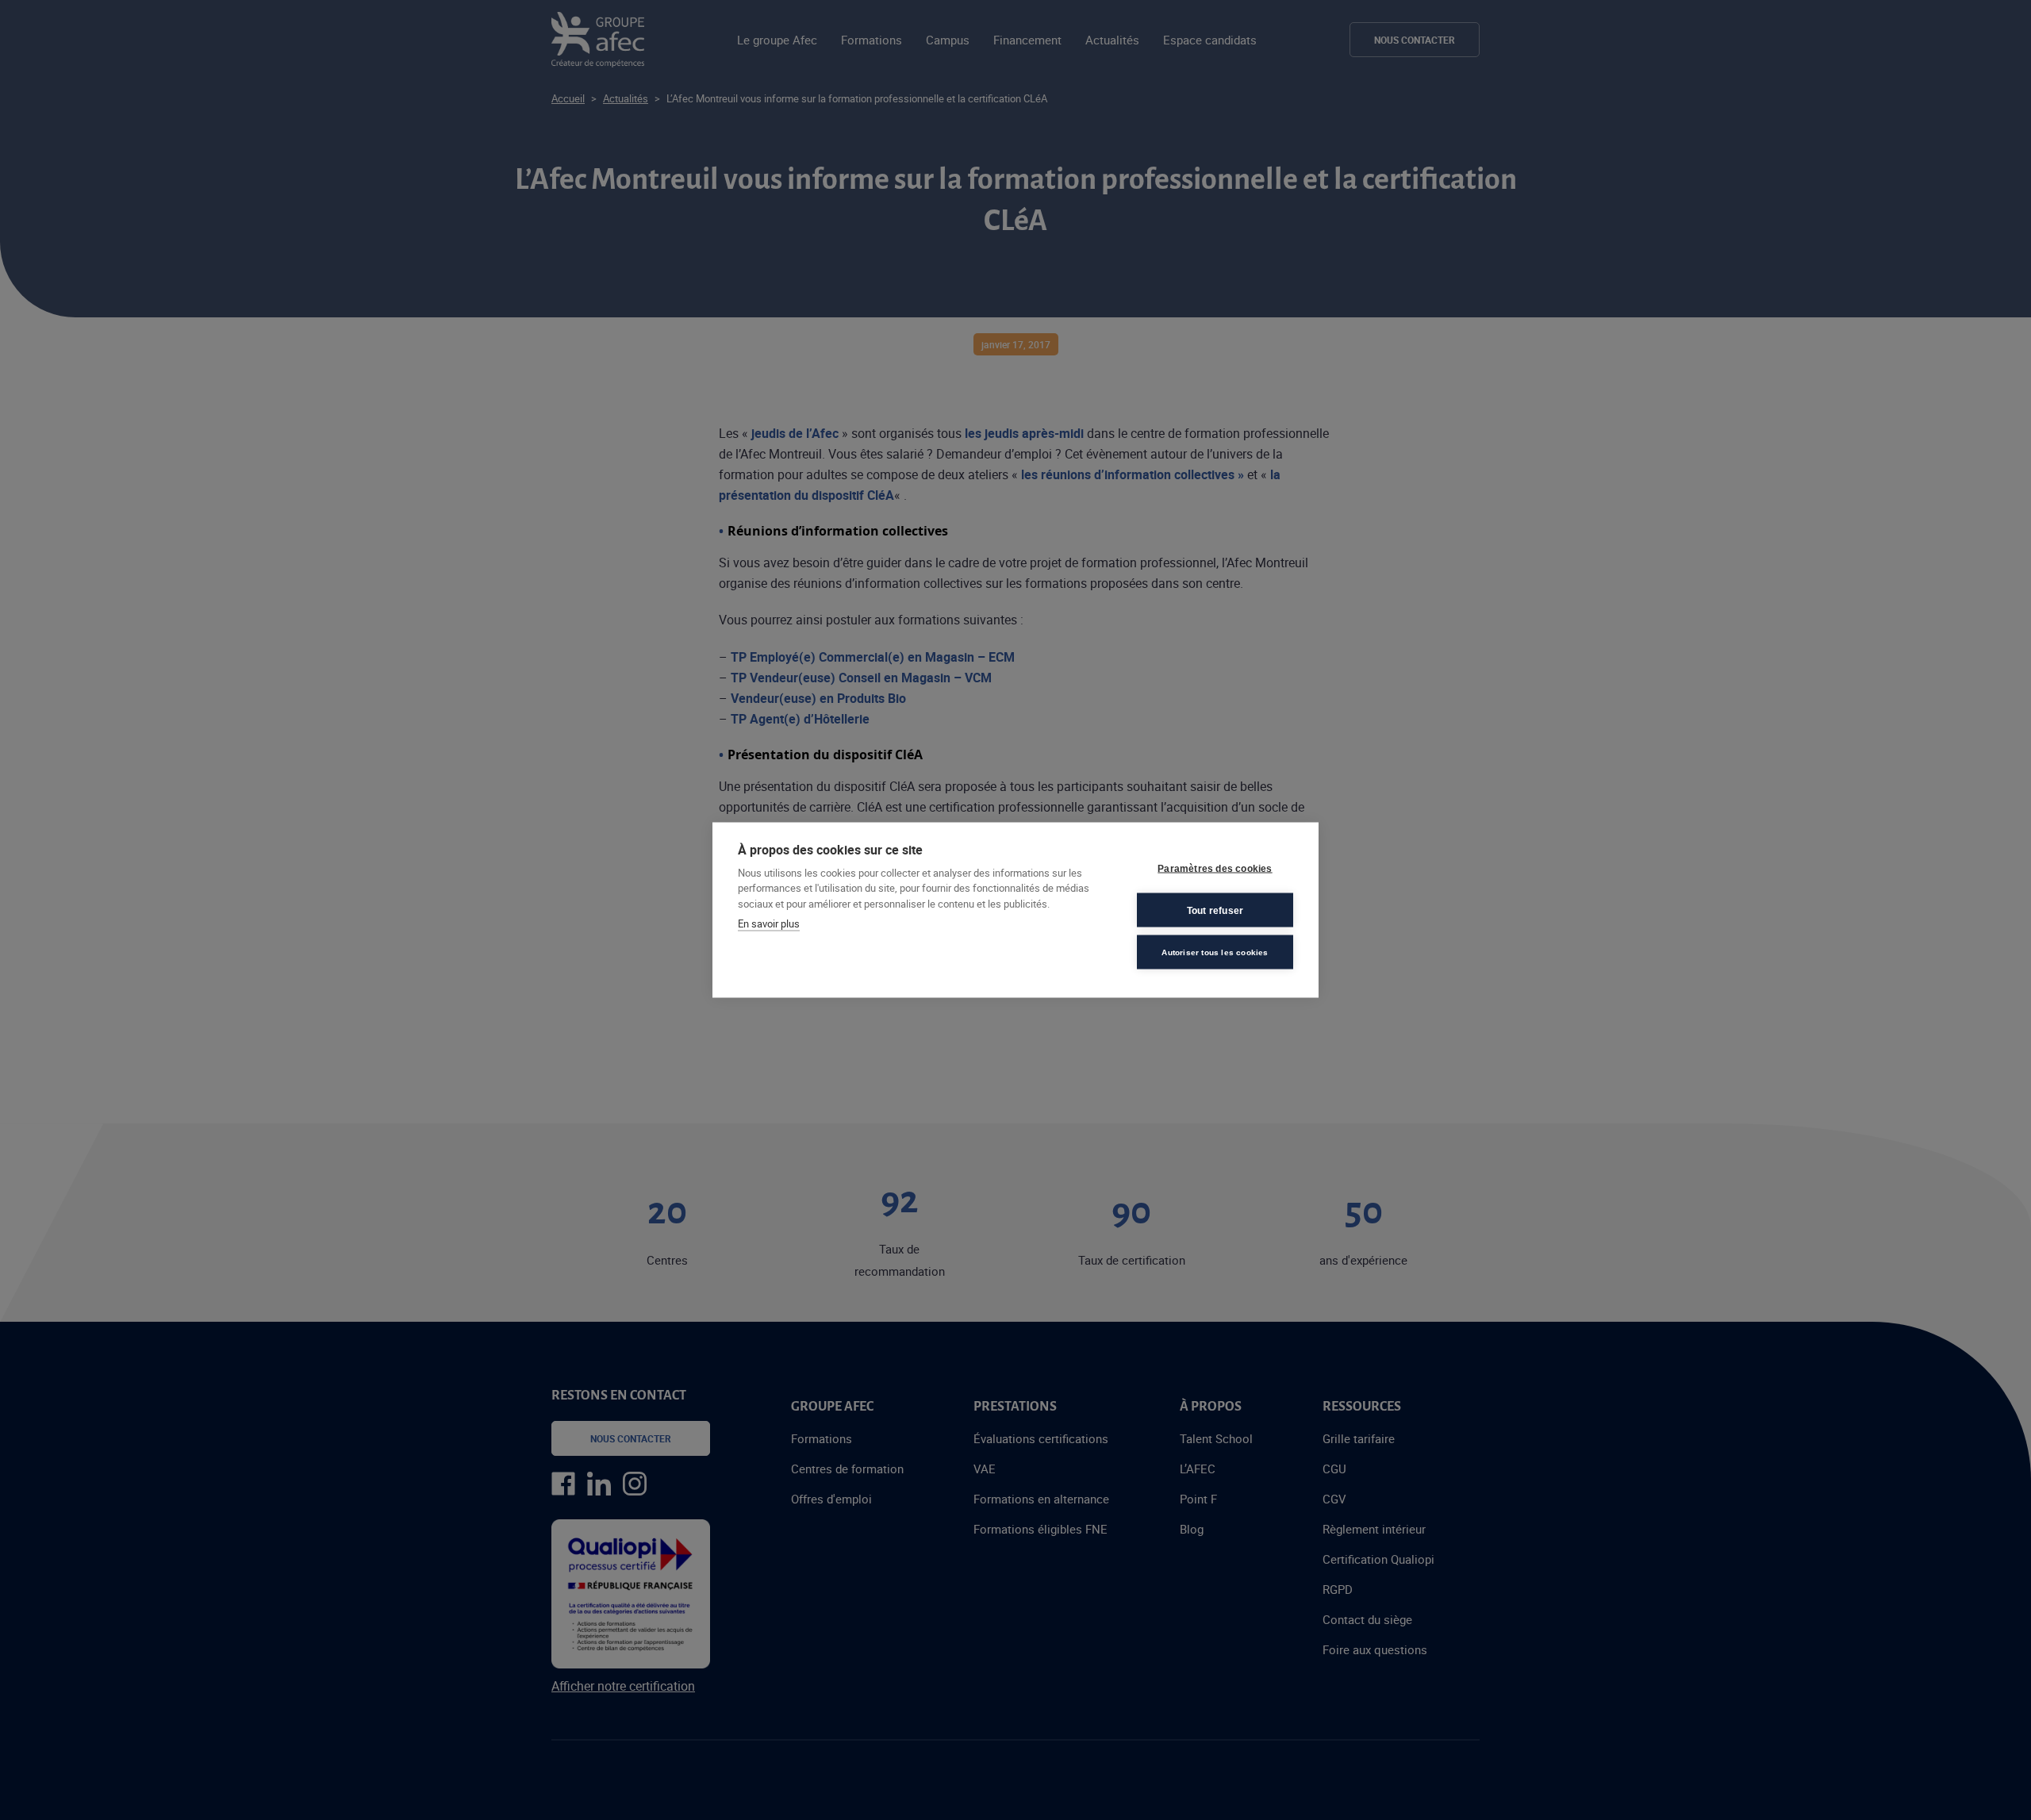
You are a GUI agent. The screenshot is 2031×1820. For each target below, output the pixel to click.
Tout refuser (1215, 910)
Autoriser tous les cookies (1215, 952)
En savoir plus (769, 923)
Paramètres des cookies (1215, 868)
